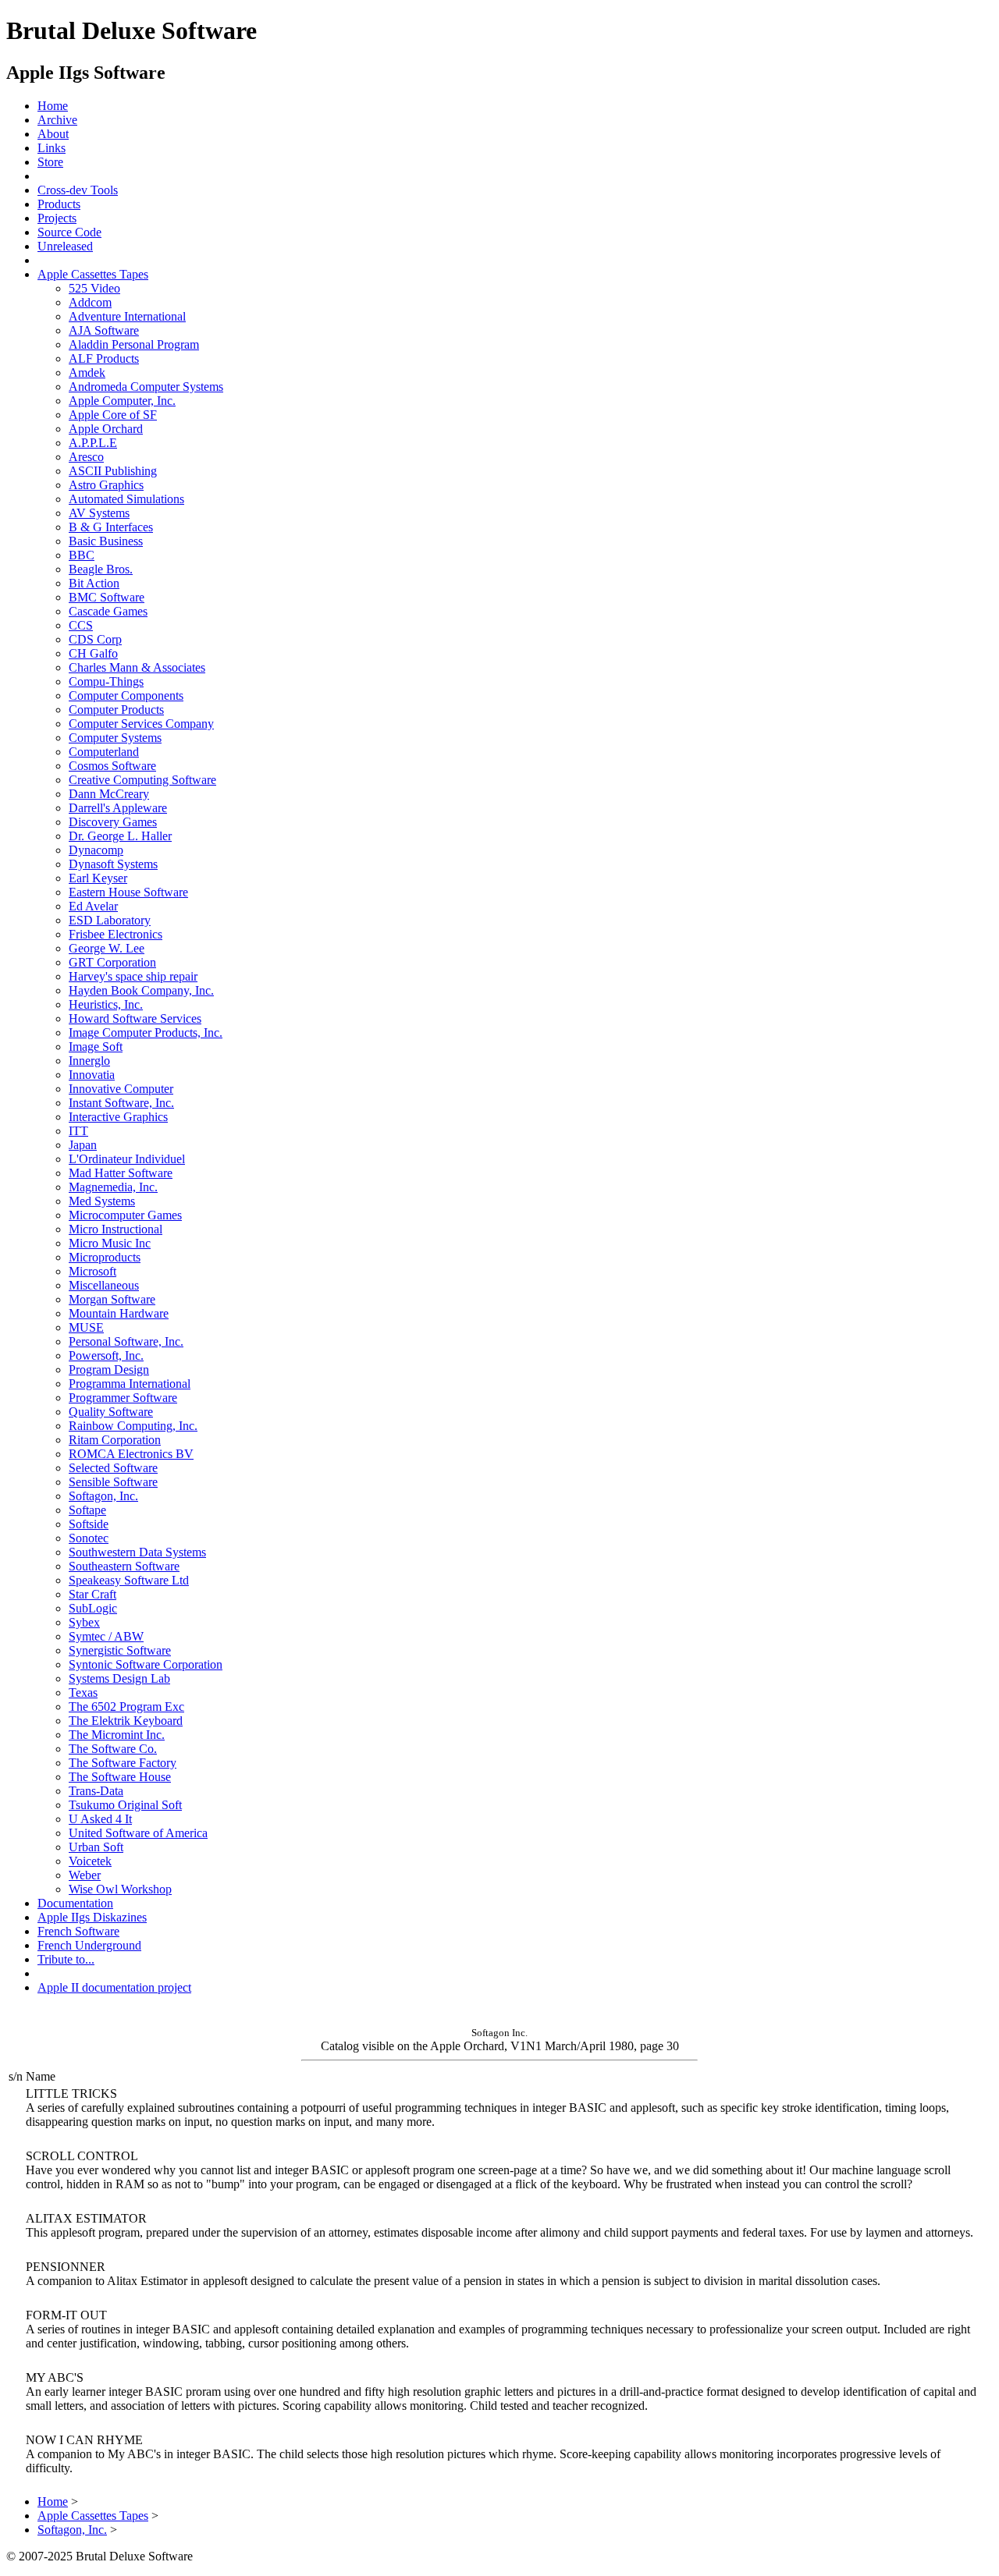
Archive (57, 120)
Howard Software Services (135, 1018)
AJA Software (104, 330)
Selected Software (113, 1468)
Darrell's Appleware (118, 808)
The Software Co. (113, 1749)
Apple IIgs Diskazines (92, 1917)
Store (50, 162)
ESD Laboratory (110, 920)
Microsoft (92, 1271)
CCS (81, 625)
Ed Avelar (93, 906)
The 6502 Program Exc (126, 1707)
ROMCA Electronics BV (131, 1454)
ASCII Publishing (113, 471)
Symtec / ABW (106, 1636)
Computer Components (126, 695)
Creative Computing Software (142, 780)
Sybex (84, 1622)
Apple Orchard (106, 429)
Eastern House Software (128, 892)
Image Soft (96, 1047)
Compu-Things (106, 681)
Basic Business (106, 541)
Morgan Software (112, 1299)
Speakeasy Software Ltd (129, 1580)
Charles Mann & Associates (137, 667)
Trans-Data (96, 1791)
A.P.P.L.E (93, 443)
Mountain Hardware (119, 1313)
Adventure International (127, 316)
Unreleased (65, 246)
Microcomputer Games (125, 1215)
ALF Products (104, 358)
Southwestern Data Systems (137, 1552)
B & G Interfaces (111, 527)
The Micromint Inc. (117, 1735)
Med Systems (102, 1201)
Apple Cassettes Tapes (93, 274)
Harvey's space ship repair (133, 976)
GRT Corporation (112, 962)
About (53, 134)
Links (52, 148)
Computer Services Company (141, 724)
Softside (89, 1524)
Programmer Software (123, 1398)
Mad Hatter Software (121, 1173)
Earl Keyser (98, 878)
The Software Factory (123, 1763)
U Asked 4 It (100, 1819)
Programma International (130, 1384)
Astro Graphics (106, 485)
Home (53, 106)
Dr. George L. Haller (120, 836)
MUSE (86, 1327)
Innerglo (89, 1061)
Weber (85, 1875)
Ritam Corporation (115, 1440)
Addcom (90, 302)
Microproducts (105, 1257)
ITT (78, 1131)
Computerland (104, 752)
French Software (78, 1931)
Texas (83, 1692)
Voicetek (90, 1861)
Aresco (86, 457)
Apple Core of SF (113, 415)
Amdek (87, 373)
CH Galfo (93, 653)
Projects (57, 218)
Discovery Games (113, 822)
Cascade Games (108, 611)
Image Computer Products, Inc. (146, 1033)
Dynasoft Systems (113, 864)
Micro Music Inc (110, 1243)
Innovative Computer (121, 1089)
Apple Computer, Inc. (122, 401)
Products (59, 204)
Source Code (69, 232)
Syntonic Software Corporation (146, 1664)
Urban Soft (96, 1847)
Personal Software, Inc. (126, 1341)
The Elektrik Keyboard (126, 1721)
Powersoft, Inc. (106, 1355)
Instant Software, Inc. (121, 1103)
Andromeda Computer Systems (146, 387)
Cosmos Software (112, 766)
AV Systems (99, 513)
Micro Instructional (116, 1229)
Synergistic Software (120, 1650)
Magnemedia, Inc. (113, 1187)
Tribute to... (66, 1959)
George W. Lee (107, 948)
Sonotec (89, 1538)
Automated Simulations (126, 499)
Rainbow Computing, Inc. (133, 1426)
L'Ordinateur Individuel (127, 1159)
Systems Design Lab (119, 1678)
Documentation (75, 1903)
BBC (82, 555)
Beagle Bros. (101, 569)
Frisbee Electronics (116, 934)
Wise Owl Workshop (120, 1889)
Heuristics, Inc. (106, 1004)
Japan (83, 1145)
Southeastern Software (124, 1566)
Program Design (109, 1370)
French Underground (89, 1945)
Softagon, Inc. (103, 1496)
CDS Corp (95, 639)
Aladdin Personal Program (134, 344)
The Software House (120, 1777)
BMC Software (107, 597)
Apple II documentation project (114, 1987)
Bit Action (94, 583)
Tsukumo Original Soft (125, 1805)
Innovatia (92, 1075)
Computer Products (116, 710)
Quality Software (111, 1412)
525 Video (94, 288)
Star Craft (92, 1594)
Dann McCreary (109, 794)
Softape (87, 1510)
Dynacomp (96, 850)
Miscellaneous (104, 1285)
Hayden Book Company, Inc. (141, 990)
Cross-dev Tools (78, 190)
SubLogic (93, 1608)
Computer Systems (115, 738)
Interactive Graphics (118, 1117)
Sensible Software (113, 1482)
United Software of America (138, 1833)
